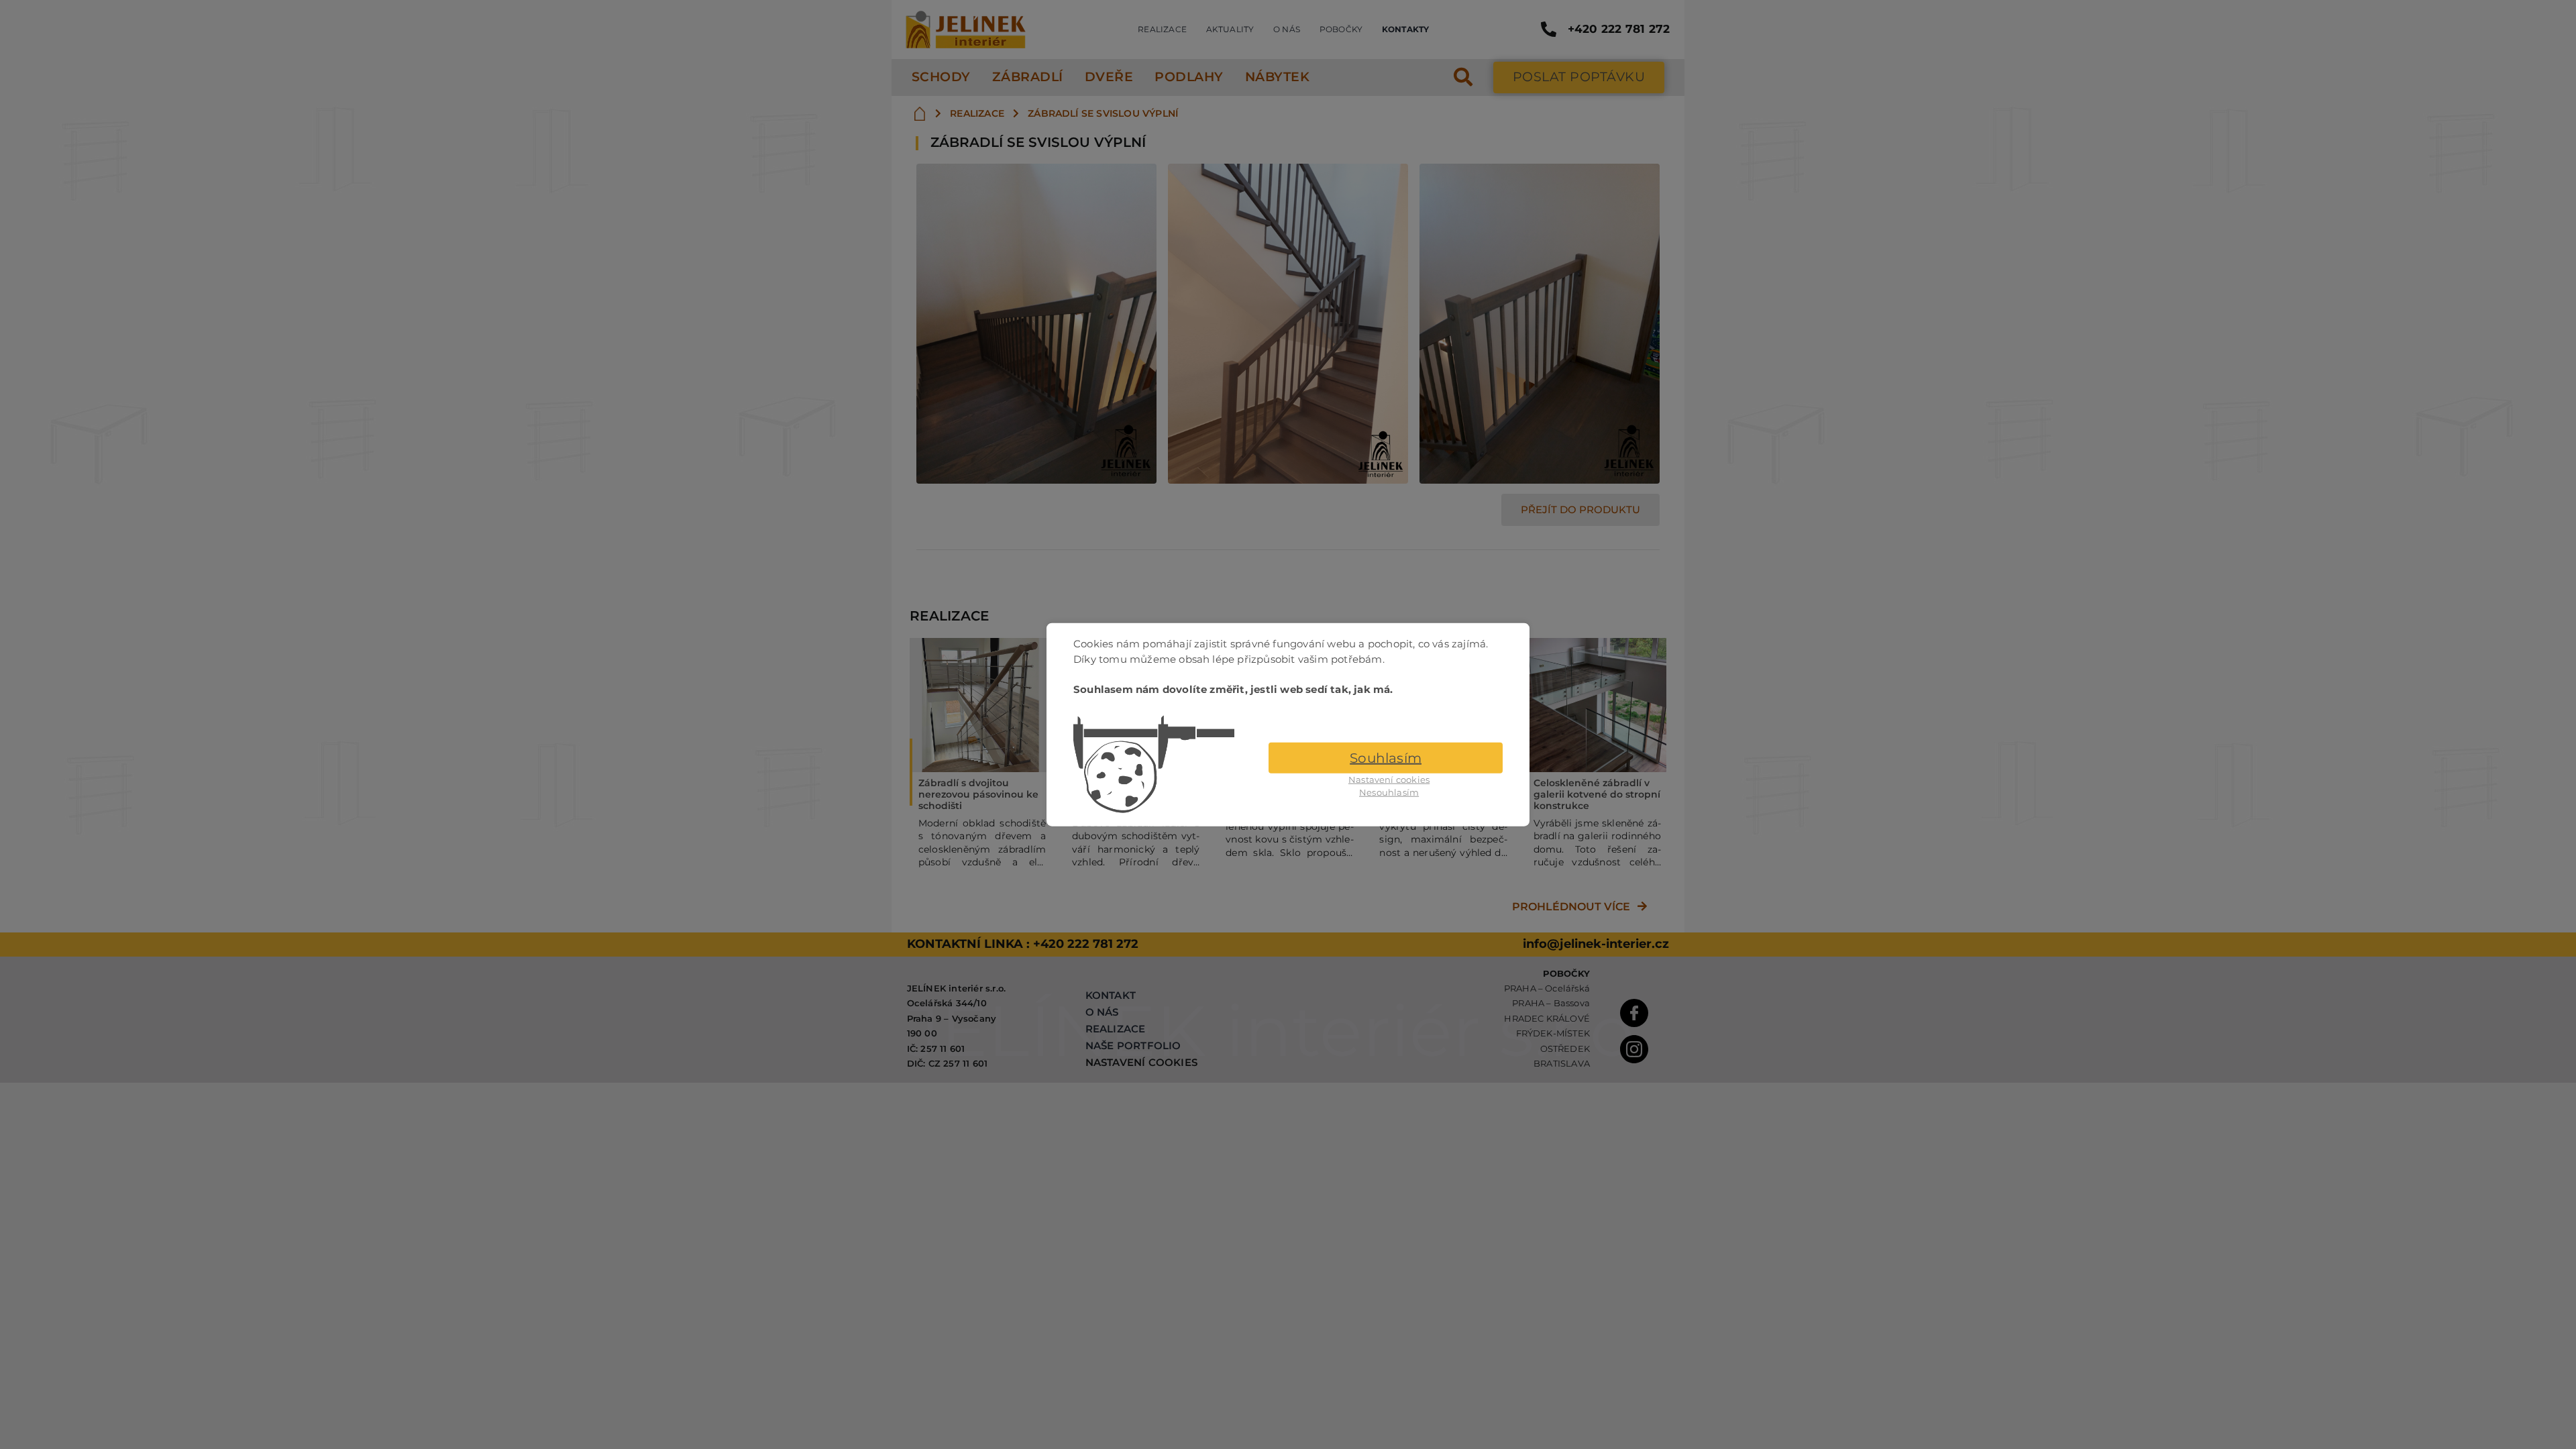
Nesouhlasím (1389, 792)
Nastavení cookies (1389, 779)
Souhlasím (1386, 757)
